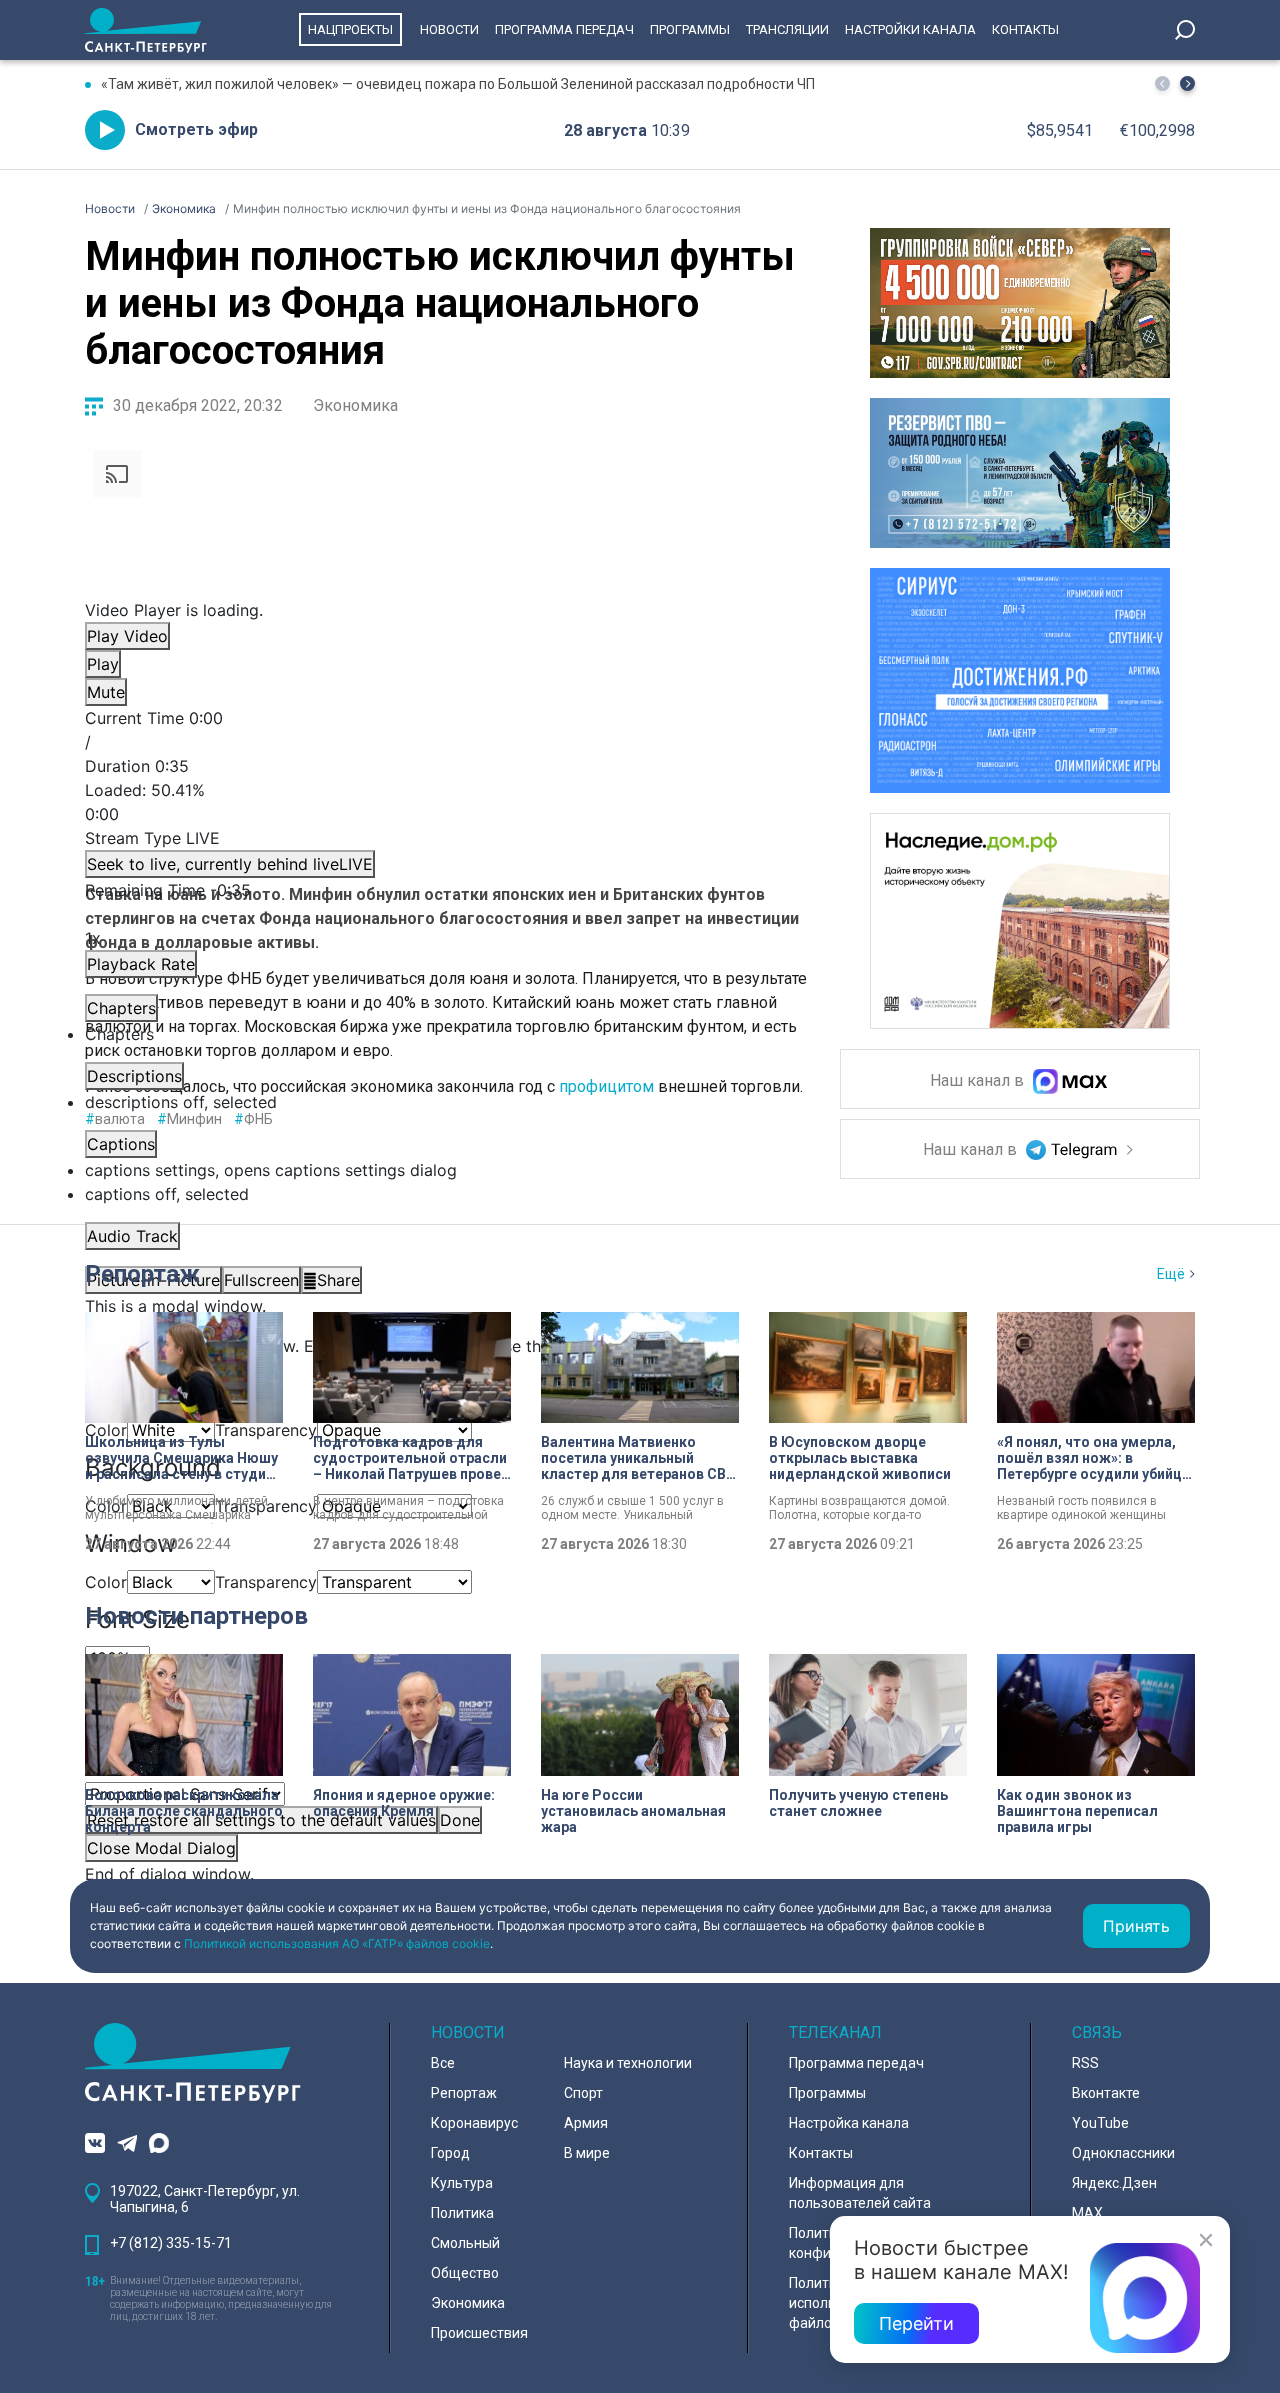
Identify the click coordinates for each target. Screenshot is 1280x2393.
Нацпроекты (350, 29)
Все (443, 2063)
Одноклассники (1123, 2153)
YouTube (1100, 2123)
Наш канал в (979, 1081)
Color (106, 1582)
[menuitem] (445, 1170)
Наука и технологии (628, 2063)
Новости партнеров (196, 1616)
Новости (449, 29)
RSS (1085, 2063)
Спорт (583, 2093)
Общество (465, 2273)
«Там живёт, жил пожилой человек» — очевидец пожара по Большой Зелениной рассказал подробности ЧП (458, 84)
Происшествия (479, 2333)
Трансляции (787, 29)
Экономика (355, 405)
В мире (587, 2153)
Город (450, 2153)
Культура (462, 2183)
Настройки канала (910, 29)
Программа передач (564, 29)
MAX (1087, 2213)
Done (460, 1820)
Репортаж (142, 1274)
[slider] (445, 802)
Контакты (1025, 29)
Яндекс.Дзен (1114, 2183)
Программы (690, 29)
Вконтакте (1106, 2093)
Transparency (266, 1582)
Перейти (916, 2323)
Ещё (1171, 1274)
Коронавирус (474, 2123)
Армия (586, 2123)
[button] (1187, 83)
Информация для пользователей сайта (860, 2193)
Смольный (465, 2243)
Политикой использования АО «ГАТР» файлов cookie (337, 1943)
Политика (462, 2213)
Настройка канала (849, 2123)
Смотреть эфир (196, 129)
